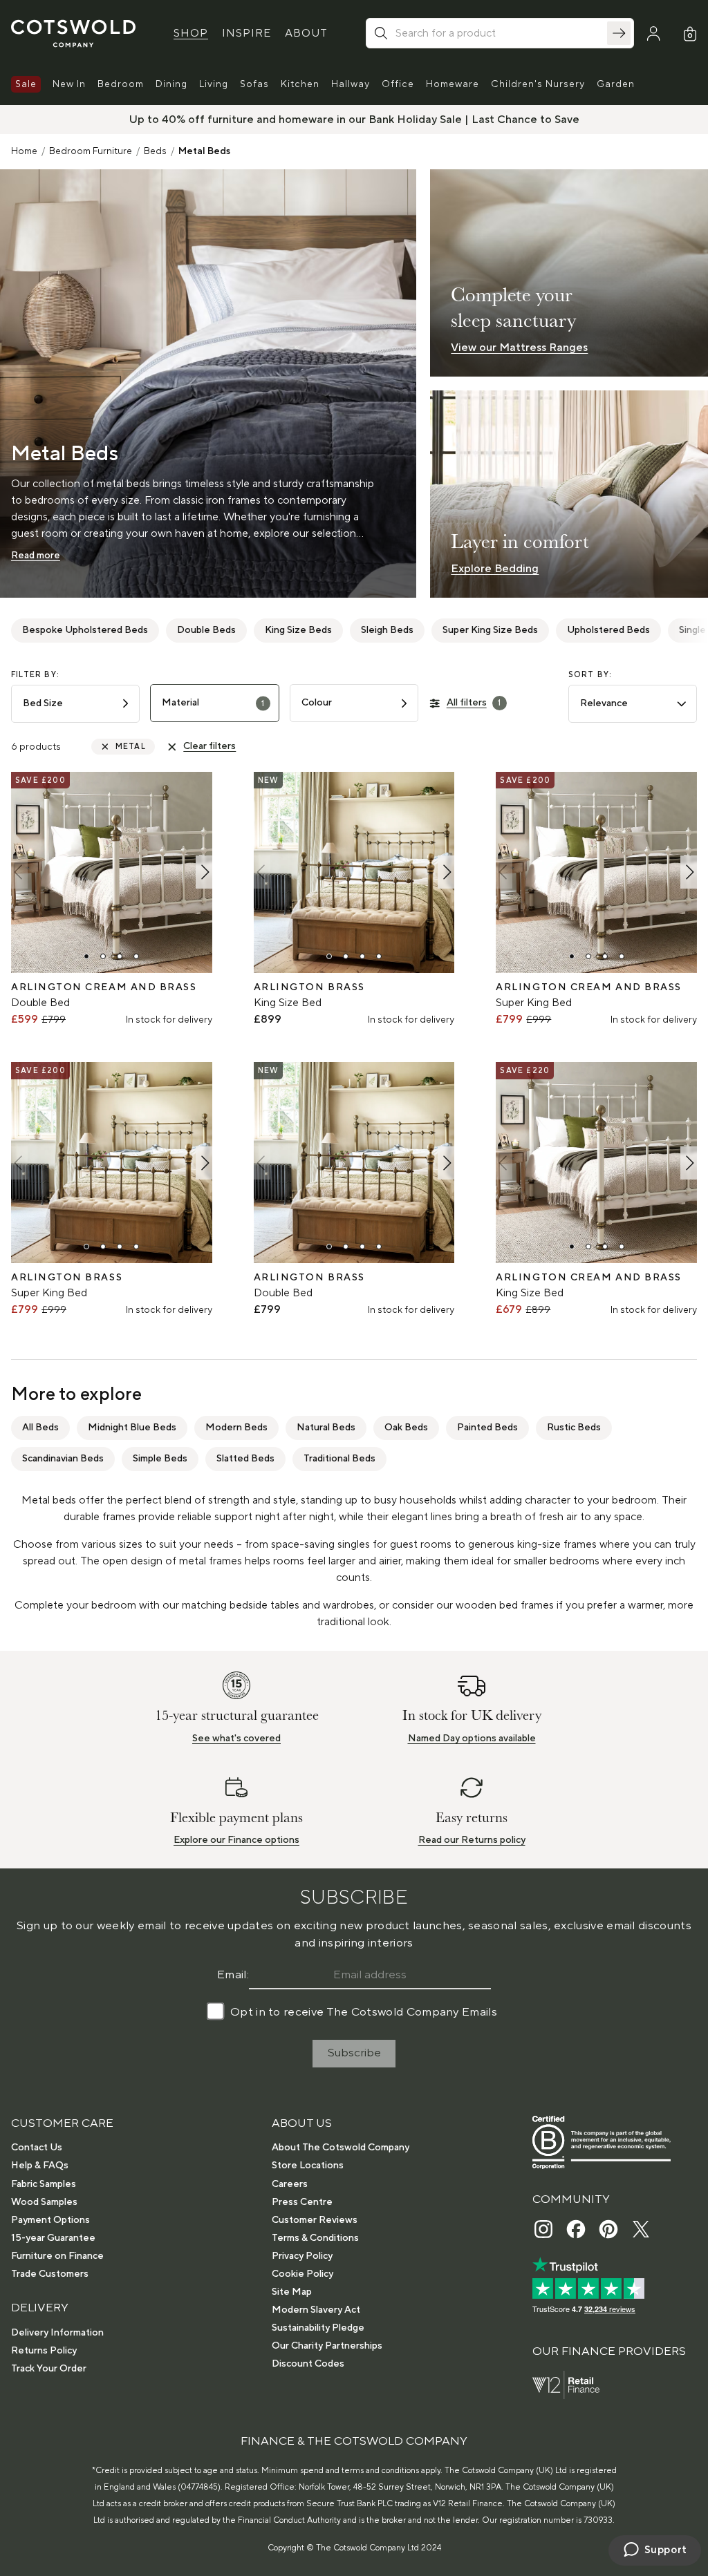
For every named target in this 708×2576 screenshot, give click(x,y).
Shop (191, 33)
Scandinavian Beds (63, 1459)
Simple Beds (160, 1459)
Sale (26, 84)
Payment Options (50, 2220)
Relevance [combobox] (604, 703)
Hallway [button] (351, 84)
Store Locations (308, 2166)
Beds (155, 151)
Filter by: (35, 675)
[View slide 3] (120, 956)
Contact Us (37, 2148)
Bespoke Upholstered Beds (85, 630)
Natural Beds (326, 1428)
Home (24, 151)
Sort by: (590, 675)
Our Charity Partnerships (327, 2346)
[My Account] (653, 34)
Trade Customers (50, 2274)
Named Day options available (472, 1739)
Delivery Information (57, 2333)
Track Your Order (49, 2369)
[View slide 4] (136, 956)
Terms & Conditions (315, 2238)
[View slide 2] (103, 956)
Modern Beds (236, 1428)
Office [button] (398, 84)
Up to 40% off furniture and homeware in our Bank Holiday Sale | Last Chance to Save (354, 120)
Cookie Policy (302, 2274)
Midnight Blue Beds (132, 1428)
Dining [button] (171, 84)
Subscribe (354, 2053)
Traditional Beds (339, 1459)
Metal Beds (204, 151)
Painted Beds (487, 1428)
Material (213, 703)
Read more (36, 556)
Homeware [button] (453, 84)
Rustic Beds (574, 1428)
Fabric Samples (44, 2184)
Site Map (292, 2292)
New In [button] (69, 84)
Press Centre (302, 2202)
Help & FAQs (40, 2166)
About (306, 33)
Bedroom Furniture (91, 151)
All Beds (40, 1428)
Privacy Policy (302, 2256)
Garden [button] (616, 84)
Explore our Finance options (236, 1840)
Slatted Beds (245, 1459)
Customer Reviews (315, 2220)
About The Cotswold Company (341, 2148)
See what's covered (236, 1739)
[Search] (619, 33)
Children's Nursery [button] (538, 84)
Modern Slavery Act (316, 2310)
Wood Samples (44, 2202)
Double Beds (206, 630)
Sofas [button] (254, 84)
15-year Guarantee (53, 2238)
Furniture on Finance (57, 2256)
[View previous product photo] (19, 872)
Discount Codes (308, 2364)
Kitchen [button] (300, 84)
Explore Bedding (495, 569)
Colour (317, 703)
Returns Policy (44, 2351)
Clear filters (209, 746)
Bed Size (43, 703)
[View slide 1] (86, 956)
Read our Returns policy (472, 1840)
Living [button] (214, 84)
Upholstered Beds (608, 630)
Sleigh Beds (387, 630)
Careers (290, 2184)
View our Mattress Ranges (519, 348)
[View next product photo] (204, 872)
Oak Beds (406, 1428)
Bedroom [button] (121, 84)
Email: (233, 1975)
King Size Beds (298, 630)
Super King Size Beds (490, 630)
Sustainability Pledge (318, 2328)
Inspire (246, 33)
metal (131, 747)
